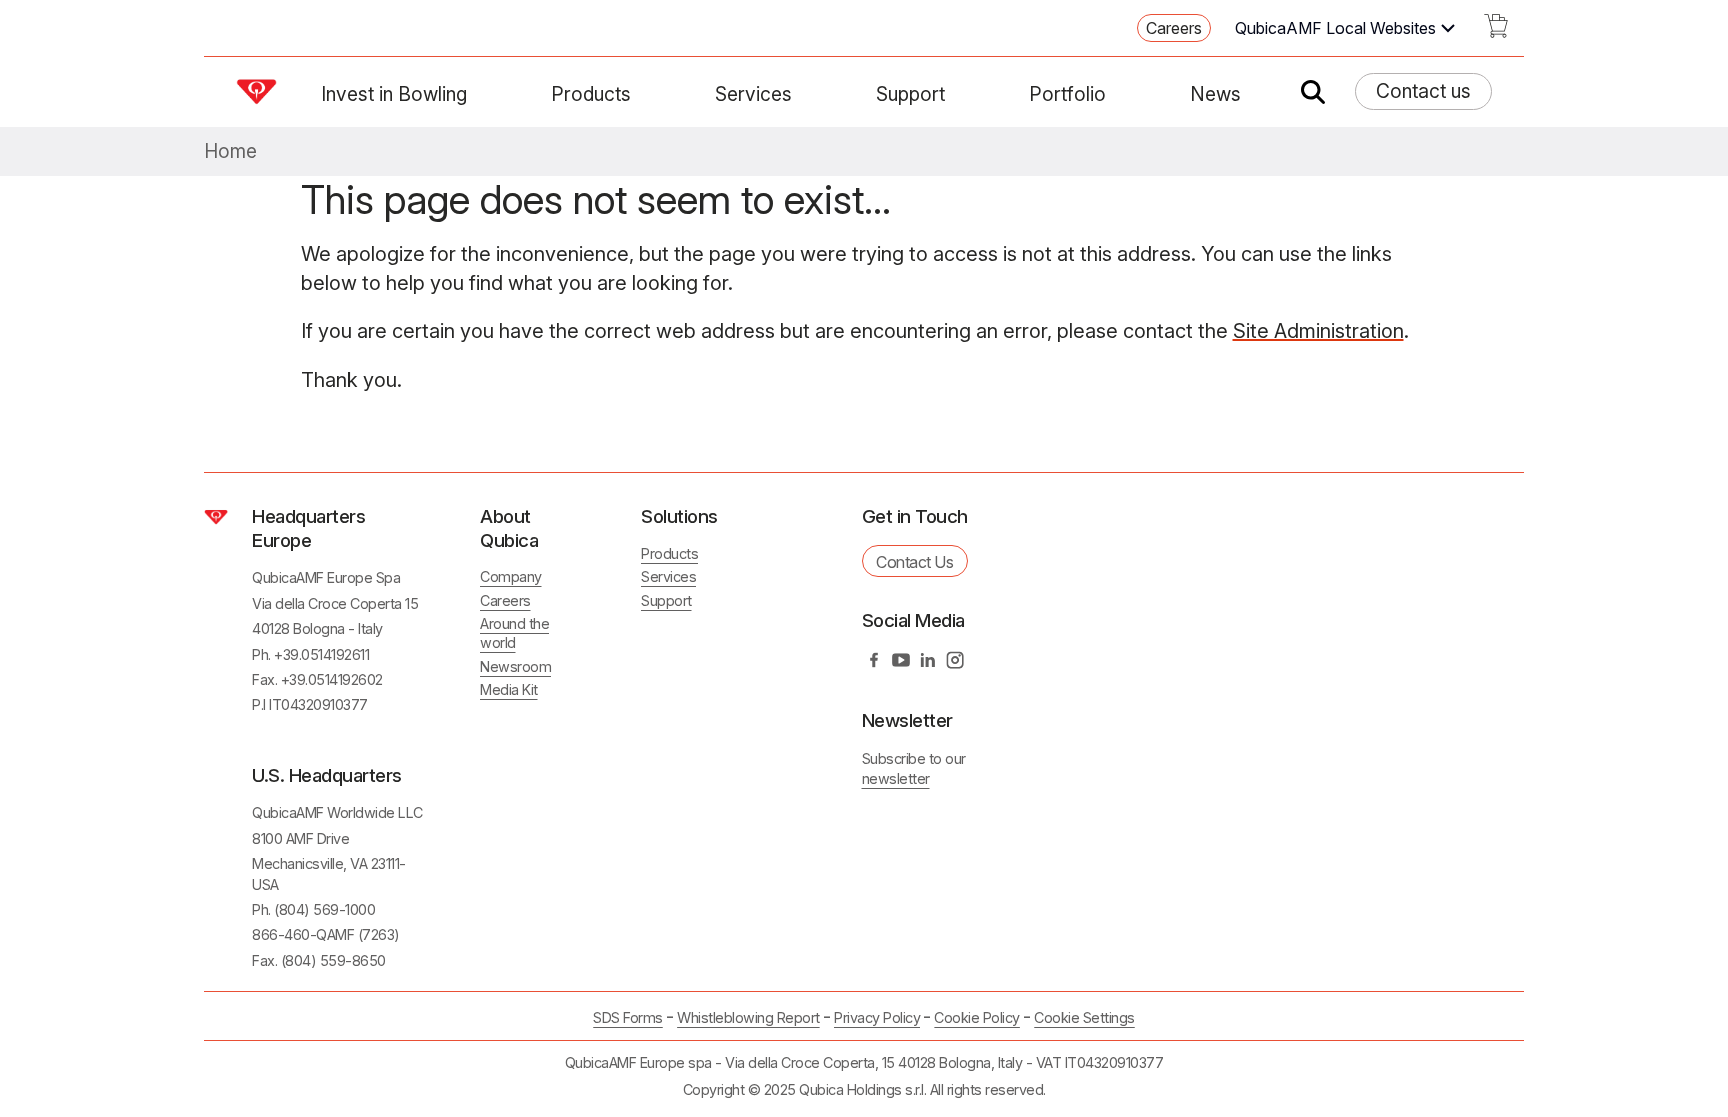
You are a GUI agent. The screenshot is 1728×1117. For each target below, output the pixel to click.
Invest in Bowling (394, 94)
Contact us (1423, 91)
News (1215, 94)
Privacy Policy (877, 1017)
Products (591, 94)
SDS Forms (628, 1017)
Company (511, 576)
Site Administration (1318, 331)
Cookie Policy (977, 1017)
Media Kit (509, 689)
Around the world (514, 633)
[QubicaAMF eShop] (1496, 32)
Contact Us (914, 562)
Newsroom (515, 666)
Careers (1174, 28)
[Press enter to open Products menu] (643, 94)
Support (910, 94)
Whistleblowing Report (748, 1017)
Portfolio (1067, 94)
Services (753, 94)
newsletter (896, 778)
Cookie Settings (1084, 1018)
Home (230, 151)
